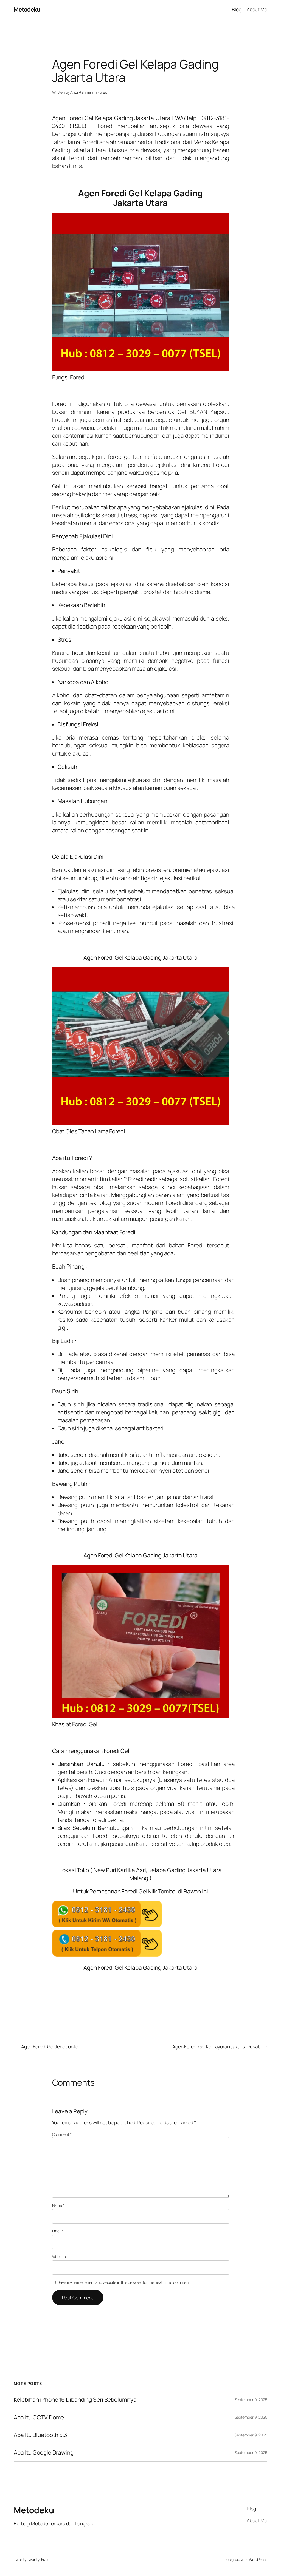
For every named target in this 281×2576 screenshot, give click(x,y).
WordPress (258, 2559)
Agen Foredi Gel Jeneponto (50, 2046)
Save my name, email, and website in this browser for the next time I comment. (124, 2282)
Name (58, 2205)
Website (59, 2257)
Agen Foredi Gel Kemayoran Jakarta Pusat (216, 2046)
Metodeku (27, 9)
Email (58, 2231)
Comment (62, 2134)
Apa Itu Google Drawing (44, 2453)
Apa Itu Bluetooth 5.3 (40, 2435)
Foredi (103, 92)
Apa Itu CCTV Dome (39, 2417)
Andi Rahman (82, 92)
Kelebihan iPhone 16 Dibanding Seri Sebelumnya (75, 2400)
